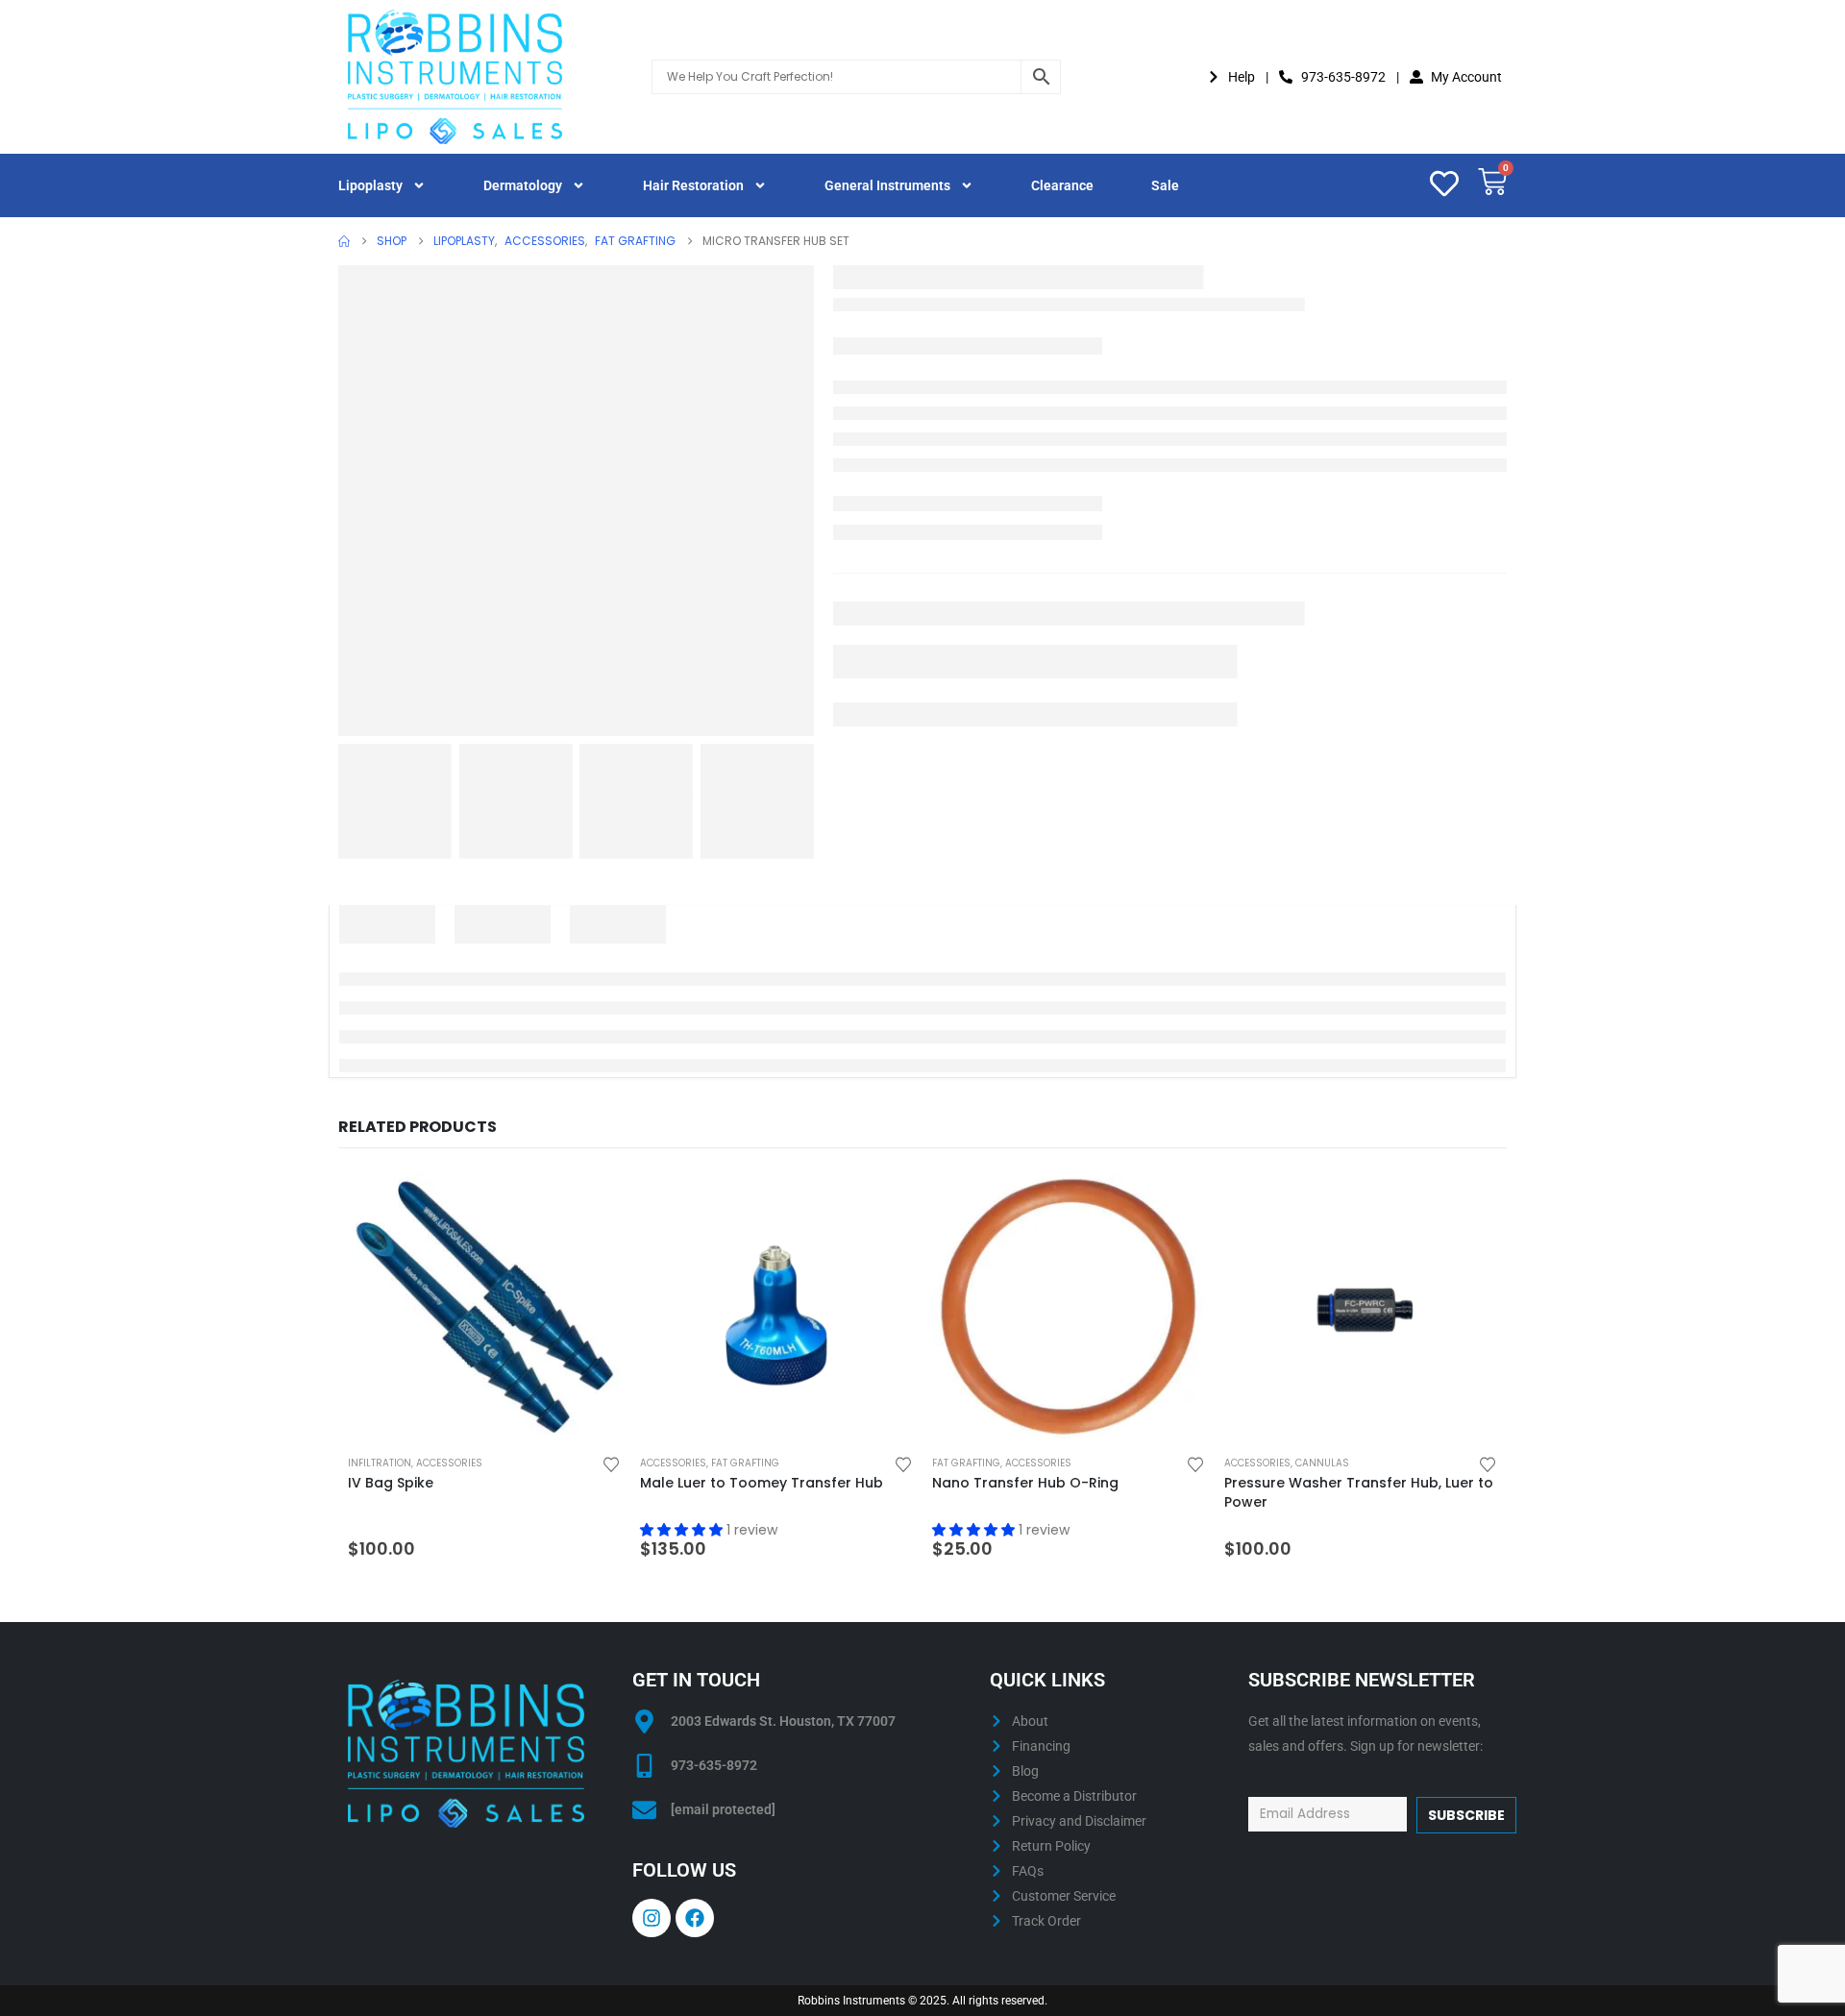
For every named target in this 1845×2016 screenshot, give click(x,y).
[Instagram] (652, 1918)
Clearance (1062, 185)
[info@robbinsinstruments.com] (644, 1810)
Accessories (449, 1463)
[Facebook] (695, 1918)
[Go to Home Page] (344, 241)
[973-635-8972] (644, 1766)
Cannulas (1322, 1463)
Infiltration (380, 1463)
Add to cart (589, 1203)
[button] (683, 1530)
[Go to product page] (484, 1308)
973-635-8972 (714, 1765)
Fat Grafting (745, 1463)
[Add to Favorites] (611, 1463)
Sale (1165, 185)
